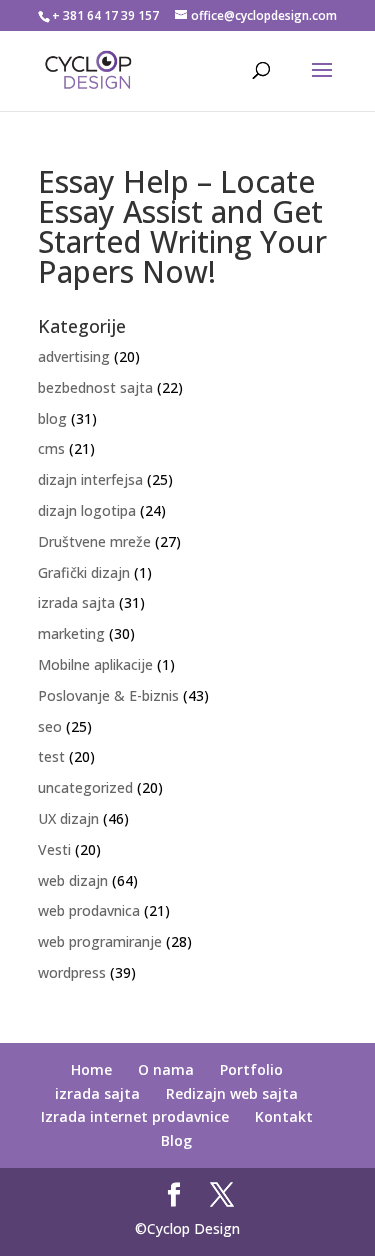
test (51, 756)
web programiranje (100, 941)
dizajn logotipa (87, 510)
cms (51, 448)
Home (91, 1069)
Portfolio (251, 1069)
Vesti (54, 849)
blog (52, 418)
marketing (71, 633)
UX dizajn (68, 818)
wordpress (72, 972)
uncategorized (85, 787)
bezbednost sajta (95, 387)
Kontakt (284, 1116)
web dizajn (73, 880)
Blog (176, 1140)
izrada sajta (76, 602)
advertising (74, 356)
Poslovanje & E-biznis (108, 695)
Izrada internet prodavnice (135, 1116)
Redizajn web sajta (232, 1093)
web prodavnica (89, 910)
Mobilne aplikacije (95, 664)
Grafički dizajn (84, 572)
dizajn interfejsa (90, 479)
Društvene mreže (94, 541)
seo (50, 726)
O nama (166, 1069)
